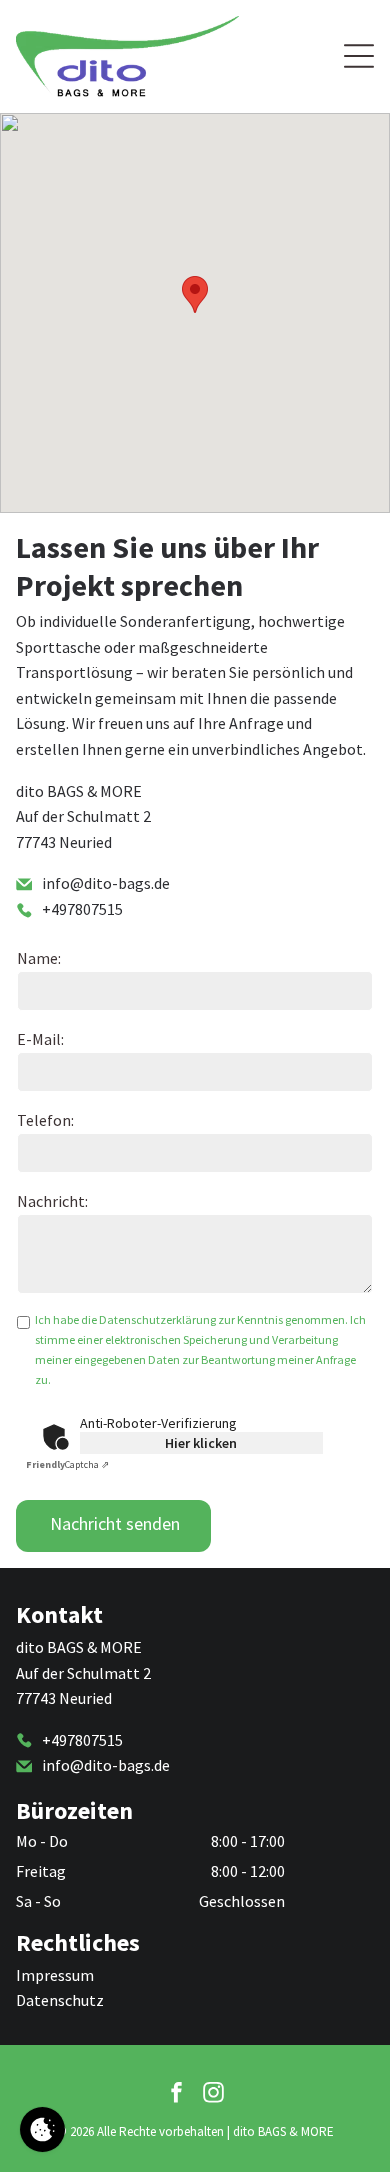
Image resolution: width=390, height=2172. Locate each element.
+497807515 (82, 909)
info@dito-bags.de (106, 883)
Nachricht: (52, 1201)
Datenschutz (60, 2000)
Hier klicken (201, 1443)
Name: (39, 958)
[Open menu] (359, 56)
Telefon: (45, 1120)
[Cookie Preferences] (42, 2129)
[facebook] (177, 2094)
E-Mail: (40, 1039)
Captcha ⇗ (67, 1464)
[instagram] (214, 2094)
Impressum (55, 1975)
